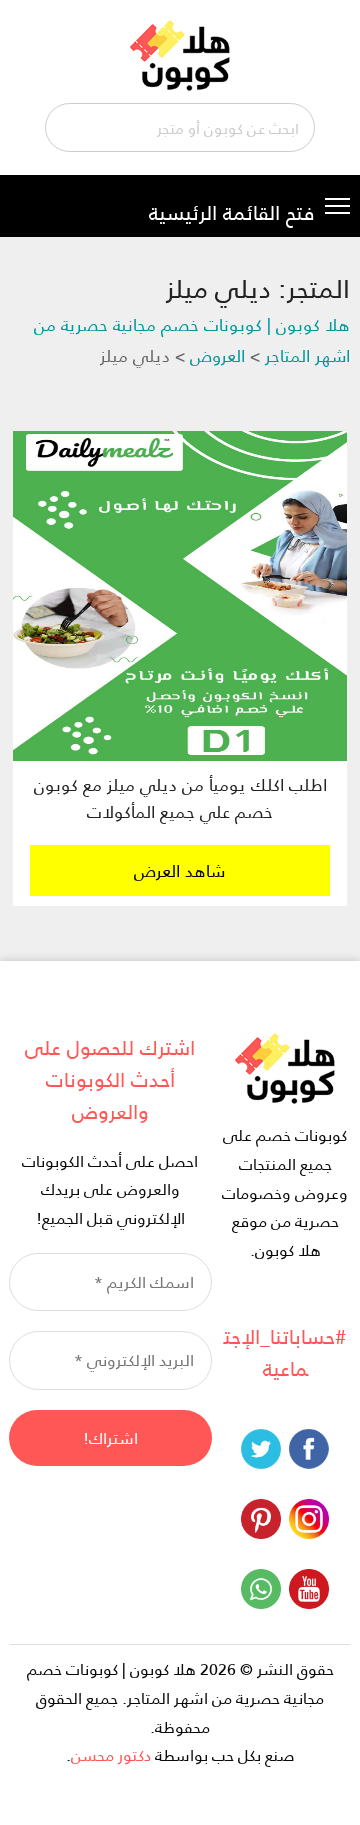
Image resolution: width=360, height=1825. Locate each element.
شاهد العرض (179, 870)
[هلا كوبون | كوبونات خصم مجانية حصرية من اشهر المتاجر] (180, 53)
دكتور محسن (111, 1754)
